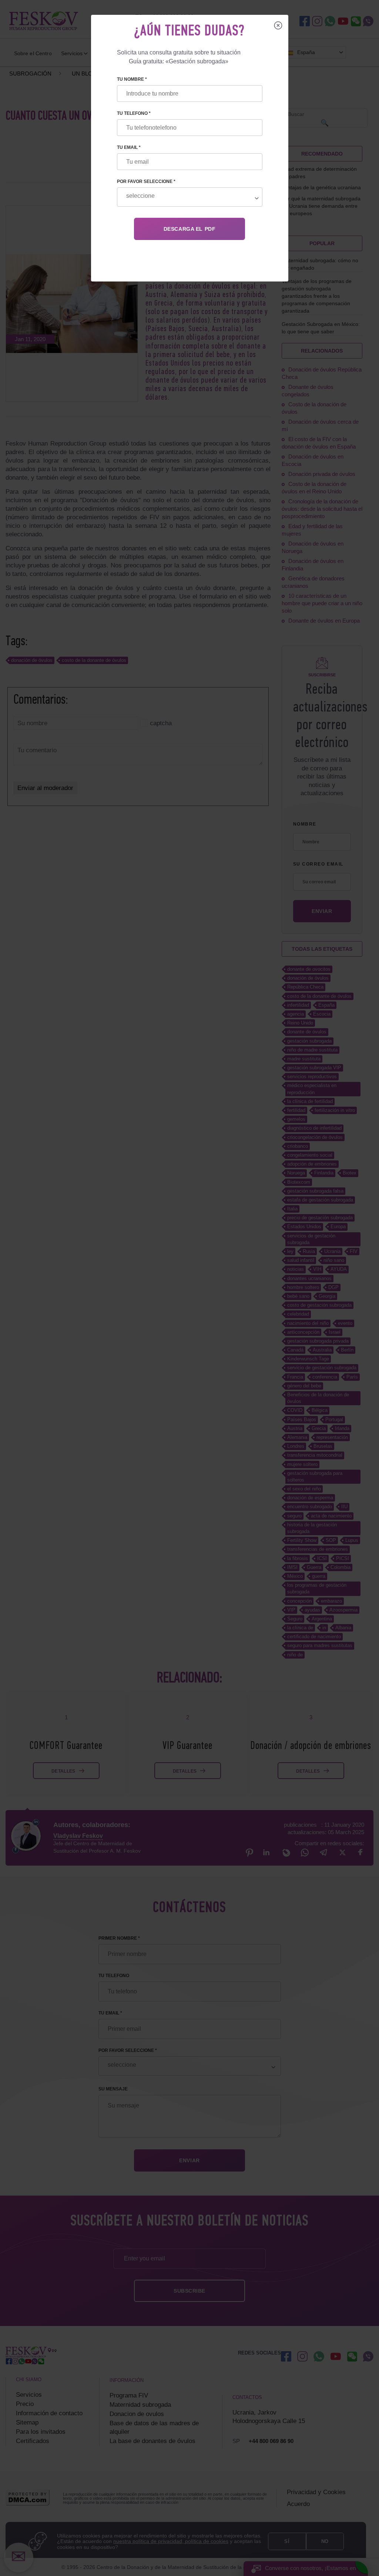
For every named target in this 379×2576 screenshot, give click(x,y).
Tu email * (129, 147)
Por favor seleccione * (146, 181)
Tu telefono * (134, 113)
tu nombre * (132, 79)
